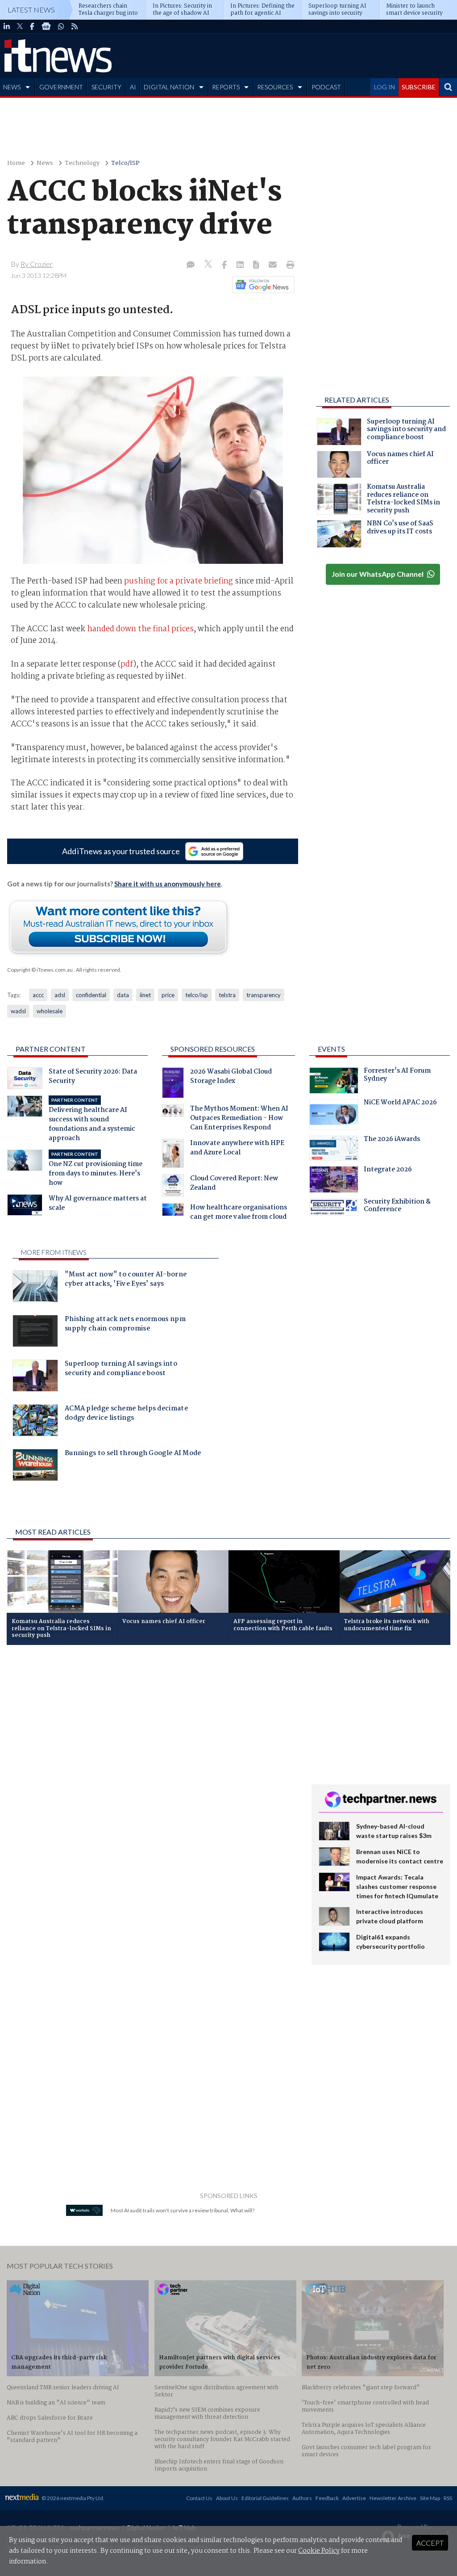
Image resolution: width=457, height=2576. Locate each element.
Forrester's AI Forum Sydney (397, 1076)
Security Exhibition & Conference (397, 1207)
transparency (264, 995)
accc (38, 995)
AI (133, 87)
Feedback (327, 2498)
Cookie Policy (319, 2551)
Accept (430, 2543)
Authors (302, 2498)
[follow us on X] (20, 26)
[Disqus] (152, 1771)
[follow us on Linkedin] (7, 26)
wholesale (50, 1011)
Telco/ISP (125, 163)
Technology (82, 163)
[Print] (289, 265)
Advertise (354, 2498)
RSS (448, 2498)
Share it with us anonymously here (168, 884)
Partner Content (51, 1049)
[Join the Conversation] (191, 265)
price (168, 995)
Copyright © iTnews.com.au (40, 970)
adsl (60, 995)
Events (331, 1049)
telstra (227, 995)
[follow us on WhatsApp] (61, 26)
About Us (227, 2498)
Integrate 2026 (388, 1171)
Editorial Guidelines (265, 2498)
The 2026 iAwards (392, 1140)
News (45, 163)
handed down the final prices (140, 629)
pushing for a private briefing (179, 581)
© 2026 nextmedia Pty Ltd (72, 2498)
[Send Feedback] (257, 265)
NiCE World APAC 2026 (400, 1103)
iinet (145, 995)
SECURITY (106, 87)
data (123, 995)
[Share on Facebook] (225, 265)
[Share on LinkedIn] (241, 265)
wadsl (18, 1011)
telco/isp (197, 995)
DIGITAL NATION (169, 87)
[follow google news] (46, 26)
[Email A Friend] (274, 265)
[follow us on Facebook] (32, 26)
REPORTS (226, 87)
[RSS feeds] (75, 26)
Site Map (430, 2498)
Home (16, 163)
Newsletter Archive (393, 2498)
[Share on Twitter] (209, 265)
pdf (127, 664)
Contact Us (199, 2498)
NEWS (12, 87)
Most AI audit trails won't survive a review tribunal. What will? (183, 2210)
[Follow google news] (261, 285)
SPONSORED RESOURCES (213, 1049)
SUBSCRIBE (419, 87)
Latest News (31, 10)
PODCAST (326, 87)
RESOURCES (275, 87)
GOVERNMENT (61, 87)
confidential (91, 995)
